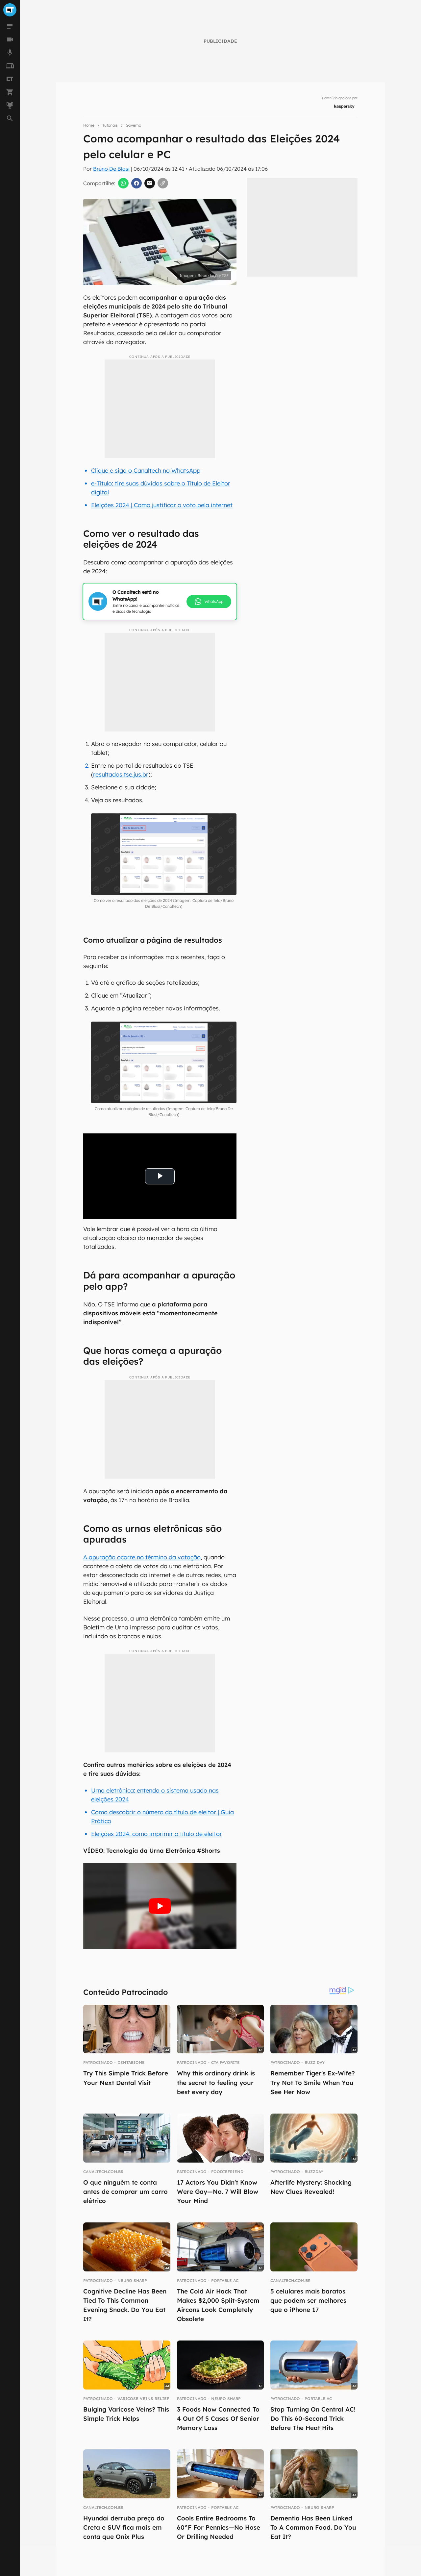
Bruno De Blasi (111, 169)
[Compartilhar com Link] (163, 183)
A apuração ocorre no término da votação (142, 1557)
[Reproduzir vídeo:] (160, 1906)
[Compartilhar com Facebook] (136, 183)
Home (89, 125)
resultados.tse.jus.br (121, 774)
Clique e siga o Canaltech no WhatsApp (146, 471)
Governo (133, 125)
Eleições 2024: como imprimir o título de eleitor (157, 1834)
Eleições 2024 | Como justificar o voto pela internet (162, 505)
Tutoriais (110, 125)
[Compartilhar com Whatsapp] (123, 183)
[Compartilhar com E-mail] (150, 183)
